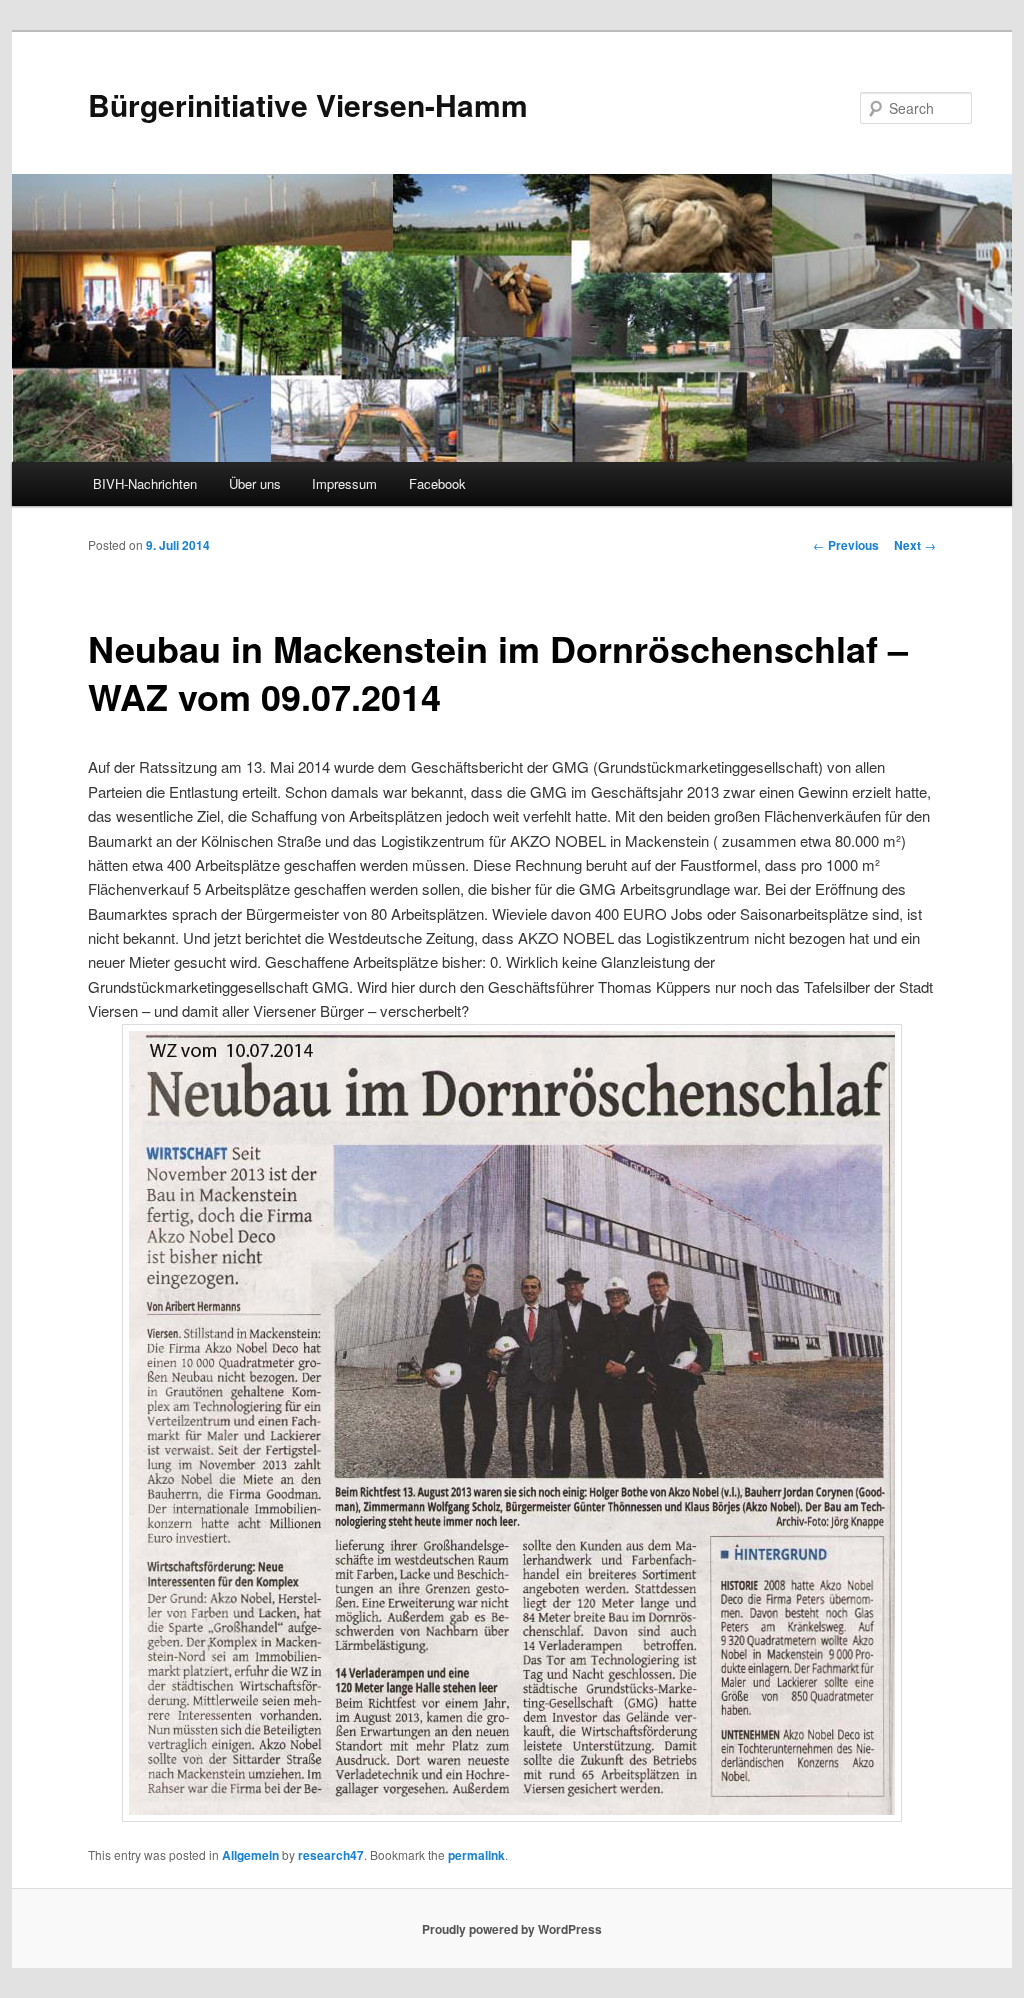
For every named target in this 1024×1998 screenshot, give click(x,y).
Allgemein (250, 1855)
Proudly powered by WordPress (512, 1929)
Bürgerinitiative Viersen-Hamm (308, 104)
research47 (331, 1855)
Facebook (437, 483)
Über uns (255, 483)
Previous (846, 545)
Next (915, 545)
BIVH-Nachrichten (145, 483)
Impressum (344, 483)
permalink (476, 1855)
